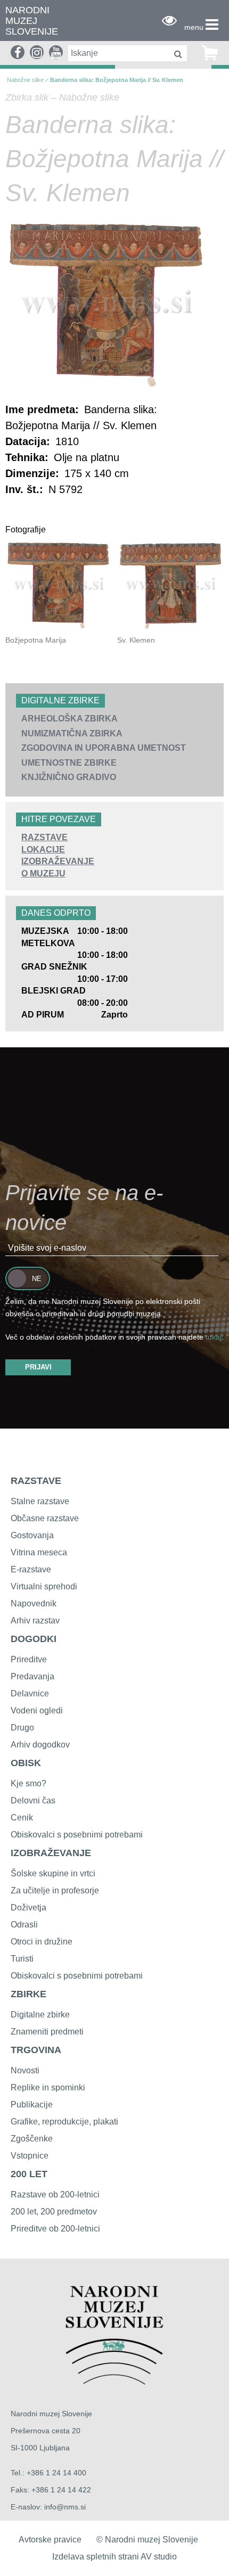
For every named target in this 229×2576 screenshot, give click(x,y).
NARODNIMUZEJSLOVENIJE (32, 21)
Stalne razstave (40, 1501)
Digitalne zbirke (40, 2015)
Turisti (22, 1959)
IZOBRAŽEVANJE (58, 861)
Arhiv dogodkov (40, 1745)
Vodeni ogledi (37, 1711)
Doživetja (28, 1908)
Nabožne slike (25, 80)
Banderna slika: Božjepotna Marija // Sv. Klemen (117, 80)
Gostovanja (32, 1535)
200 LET (29, 2174)
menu (194, 27)
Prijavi (38, 1367)
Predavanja (32, 1676)
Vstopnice (30, 2156)
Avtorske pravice (50, 2540)
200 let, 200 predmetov (54, 2212)
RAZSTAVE (44, 837)
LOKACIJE (43, 850)
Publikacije (32, 2105)
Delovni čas (33, 1800)
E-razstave (31, 1569)
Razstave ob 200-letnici (55, 2194)
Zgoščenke (32, 2139)
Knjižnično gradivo (69, 777)
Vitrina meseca (39, 1552)
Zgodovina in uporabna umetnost (104, 748)
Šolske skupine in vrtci (53, 1873)
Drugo (22, 1728)
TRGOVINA (36, 2050)
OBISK (26, 1763)
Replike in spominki (48, 2087)
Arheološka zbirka (69, 719)
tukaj (214, 1337)
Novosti (25, 2070)
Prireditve (29, 1659)
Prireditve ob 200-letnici (55, 2229)
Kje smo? (28, 1783)
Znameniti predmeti (47, 2032)
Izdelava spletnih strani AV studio (114, 2557)
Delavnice (30, 1693)
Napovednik (34, 1603)
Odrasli (24, 1925)
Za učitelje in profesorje (55, 1890)
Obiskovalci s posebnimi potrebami (77, 1835)
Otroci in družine (42, 1942)
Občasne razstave (45, 1518)
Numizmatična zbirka (72, 733)
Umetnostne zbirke (69, 763)
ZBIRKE (28, 1994)
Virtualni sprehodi (44, 1586)
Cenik (22, 1818)
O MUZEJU (43, 873)
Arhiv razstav (35, 1621)
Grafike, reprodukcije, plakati (64, 2122)
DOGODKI (34, 1639)
